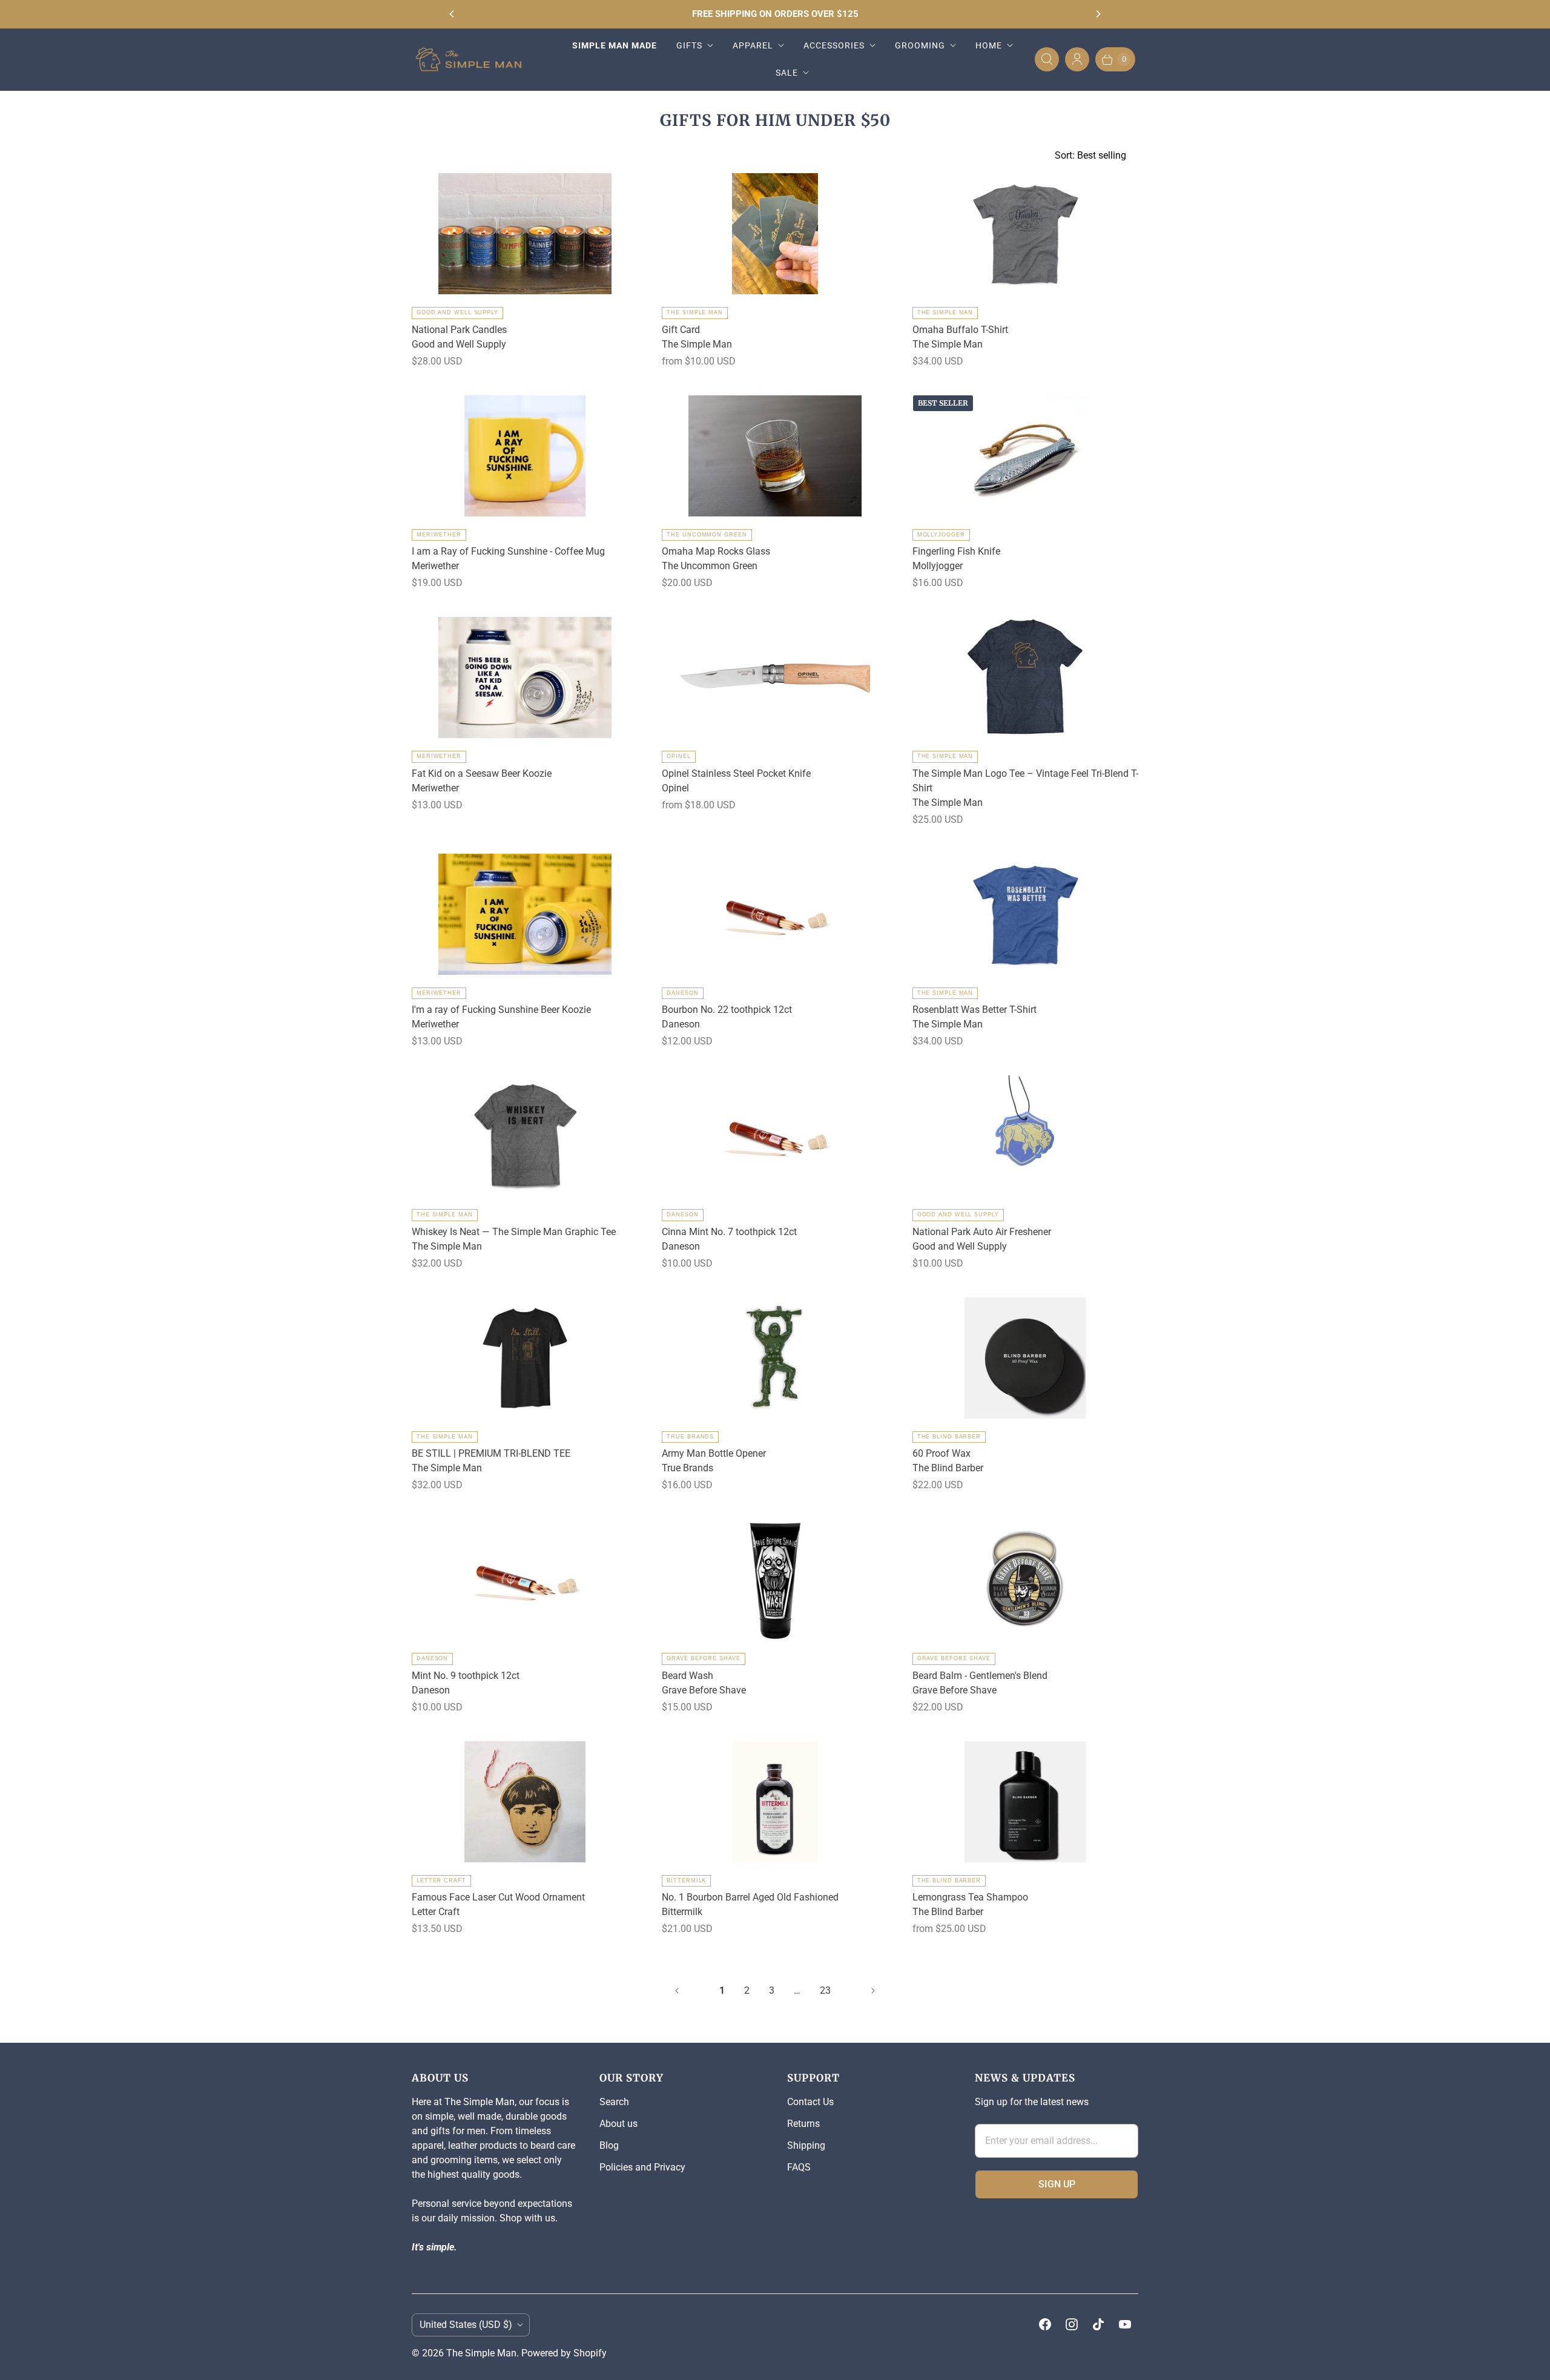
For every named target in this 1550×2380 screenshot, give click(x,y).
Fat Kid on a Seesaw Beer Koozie (482, 773)
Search (614, 2102)
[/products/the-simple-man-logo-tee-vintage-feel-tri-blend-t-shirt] (1025, 677)
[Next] (1098, 14)
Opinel (678, 756)
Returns (803, 2124)
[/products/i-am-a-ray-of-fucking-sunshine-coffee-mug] (525, 456)
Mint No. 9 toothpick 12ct (466, 1676)
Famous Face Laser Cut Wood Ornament (498, 1897)
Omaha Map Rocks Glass (716, 551)
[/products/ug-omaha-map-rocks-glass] (775, 456)
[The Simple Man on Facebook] (1045, 2324)
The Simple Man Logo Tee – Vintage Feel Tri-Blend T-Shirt (1025, 781)
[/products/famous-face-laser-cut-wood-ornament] (525, 1802)
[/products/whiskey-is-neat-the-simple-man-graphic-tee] (525, 1136)
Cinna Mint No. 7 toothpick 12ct (729, 1232)
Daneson (682, 993)
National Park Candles (459, 330)
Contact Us (810, 2102)
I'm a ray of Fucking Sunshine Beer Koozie (501, 1010)
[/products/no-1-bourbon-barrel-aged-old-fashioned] (775, 1802)
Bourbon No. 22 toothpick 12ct (727, 1010)
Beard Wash (688, 1676)
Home (989, 45)
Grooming (920, 45)
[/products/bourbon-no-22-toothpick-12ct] (775, 914)
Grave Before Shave (703, 1658)
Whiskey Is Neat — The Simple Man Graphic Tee (514, 1232)
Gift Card (681, 330)
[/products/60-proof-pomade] (1025, 1358)
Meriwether (439, 535)
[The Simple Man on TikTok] (1098, 2324)
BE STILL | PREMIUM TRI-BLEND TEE (491, 1453)
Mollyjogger (941, 535)
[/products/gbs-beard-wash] (775, 1580)
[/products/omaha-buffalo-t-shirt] (1025, 234)
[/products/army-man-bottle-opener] (775, 1358)
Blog (609, 2145)
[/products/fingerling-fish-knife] (1025, 456)
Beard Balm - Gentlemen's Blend (980, 1676)
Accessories (834, 45)
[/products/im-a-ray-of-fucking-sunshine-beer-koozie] (525, 914)
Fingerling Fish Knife (956, 551)
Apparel (753, 45)
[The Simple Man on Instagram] (1072, 2324)
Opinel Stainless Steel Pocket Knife (736, 773)
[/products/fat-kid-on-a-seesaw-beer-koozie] (525, 677)
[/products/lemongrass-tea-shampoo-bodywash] (1025, 1802)
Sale (787, 73)
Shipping (806, 2145)
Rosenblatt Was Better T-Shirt (975, 1010)
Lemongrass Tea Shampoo (970, 1897)
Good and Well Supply (457, 312)
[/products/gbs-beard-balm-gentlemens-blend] (1025, 1580)
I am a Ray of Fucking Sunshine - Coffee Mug (508, 551)
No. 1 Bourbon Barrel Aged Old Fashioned (750, 1897)
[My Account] (1077, 59)
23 (825, 1990)
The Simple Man (695, 312)
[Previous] (452, 14)
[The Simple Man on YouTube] (1125, 2324)
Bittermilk (686, 1881)
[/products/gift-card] (775, 234)
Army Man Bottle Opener (714, 1453)
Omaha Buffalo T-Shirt (960, 330)
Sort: (1090, 155)
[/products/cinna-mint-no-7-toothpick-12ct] (775, 1136)
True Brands (690, 1437)
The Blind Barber (949, 1437)
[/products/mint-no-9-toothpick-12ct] (525, 1580)
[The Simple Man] (474, 59)
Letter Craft (441, 1881)
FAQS (799, 2167)
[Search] (1047, 59)
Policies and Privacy (642, 2167)
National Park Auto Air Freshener (982, 1232)
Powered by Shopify (564, 2353)
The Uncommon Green (707, 535)
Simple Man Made (615, 45)
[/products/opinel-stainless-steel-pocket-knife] (775, 677)
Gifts (689, 45)
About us (618, 2124)
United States (466, 2325)
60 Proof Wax (942, 1453)
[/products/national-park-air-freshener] (1025, 1136)
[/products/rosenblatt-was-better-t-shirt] (1025, 914)
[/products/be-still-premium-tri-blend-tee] (525, 1358)
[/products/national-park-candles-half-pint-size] (525, 234)
